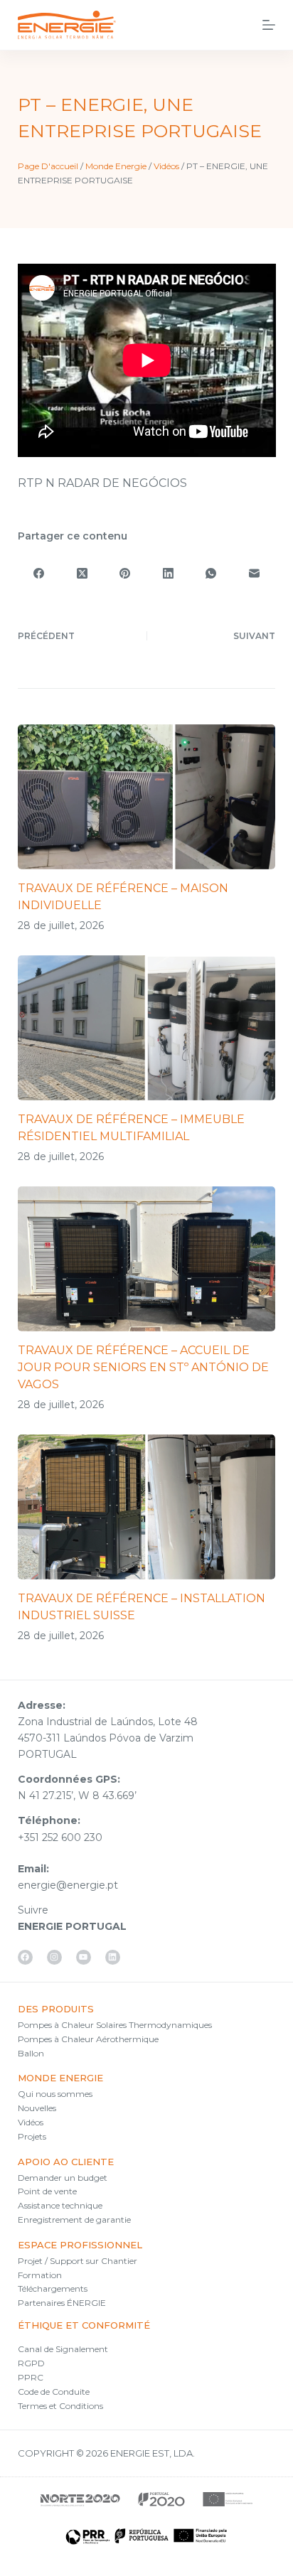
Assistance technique (60, 2205)
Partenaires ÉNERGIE (62, 2303)
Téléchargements (53, 2288)
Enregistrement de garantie (74, 2220)
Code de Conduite (54, 2392)
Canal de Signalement (63, 2349)
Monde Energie (116, 166)
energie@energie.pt (68, 1885)
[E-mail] (254, 573)
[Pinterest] (125, 573)
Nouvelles (37, 2108)
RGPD (31, 2363)
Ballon (31, 2053)
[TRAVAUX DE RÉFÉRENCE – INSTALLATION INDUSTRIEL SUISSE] (147, 1507)
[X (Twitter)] (82, 573)
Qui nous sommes (55, 2094)
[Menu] (269, 25)
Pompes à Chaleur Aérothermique (88, 2039)
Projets (32, 2136)
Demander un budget (63, 2178)
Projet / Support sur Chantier (78, 2261)
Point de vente (47, 2191)
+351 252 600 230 (60, 1837)
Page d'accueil (48, 166)
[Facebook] (39, 573)
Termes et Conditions (60, 2406)
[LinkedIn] (168, 573)
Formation (40, 2275)
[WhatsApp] (211, 573)
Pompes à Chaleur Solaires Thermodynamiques (115, 2025)
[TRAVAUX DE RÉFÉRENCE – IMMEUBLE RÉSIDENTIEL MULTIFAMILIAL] (147, 1028)
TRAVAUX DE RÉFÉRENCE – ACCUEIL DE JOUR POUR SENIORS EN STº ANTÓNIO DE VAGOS (143, 1367)
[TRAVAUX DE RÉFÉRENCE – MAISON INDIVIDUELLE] (147, 797)
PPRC (31, 2377)
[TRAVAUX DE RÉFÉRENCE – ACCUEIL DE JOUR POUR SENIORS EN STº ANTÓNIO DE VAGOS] (147, 1259)
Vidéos (166, 166)
